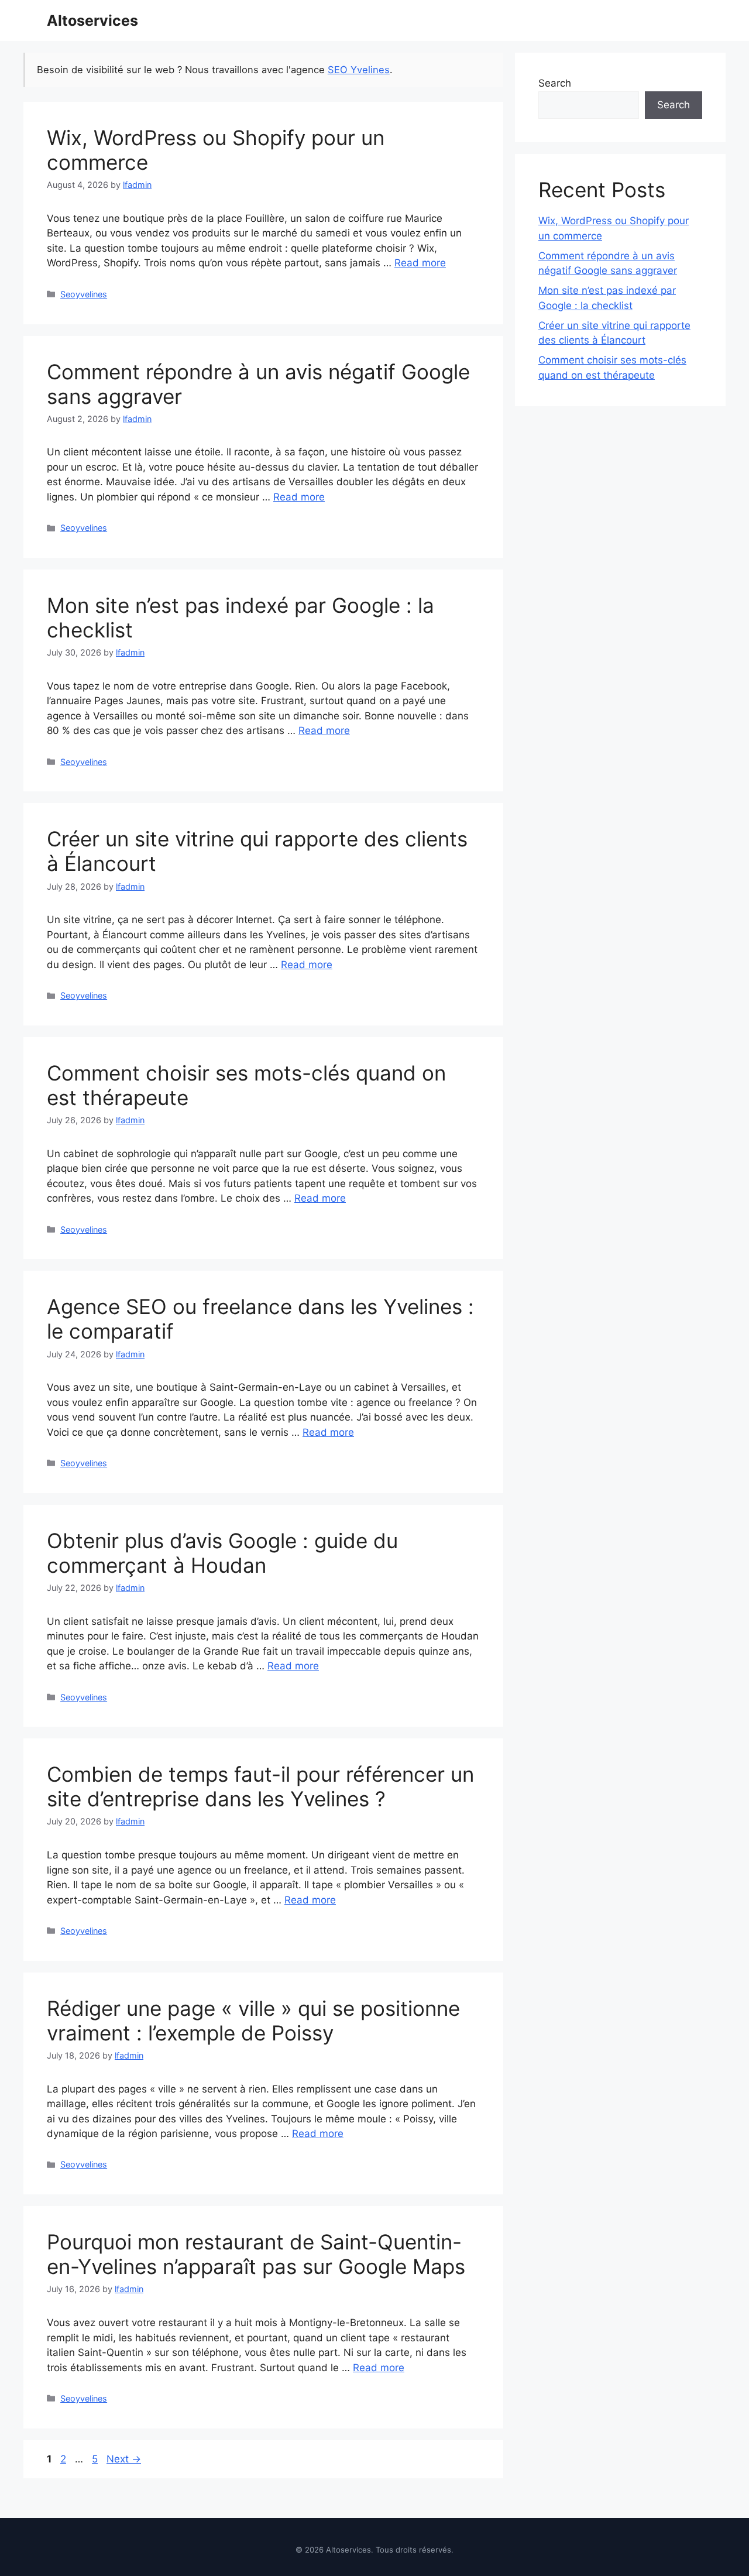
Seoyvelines (84, 294)
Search (555, 83)
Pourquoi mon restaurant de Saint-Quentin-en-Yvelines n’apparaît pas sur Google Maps (256, 2254)
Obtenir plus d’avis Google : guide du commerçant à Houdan (222, 1553)
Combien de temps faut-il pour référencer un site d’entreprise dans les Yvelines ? (260, 1786)
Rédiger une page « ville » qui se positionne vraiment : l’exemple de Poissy (253, 2021)
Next (124, 2459)
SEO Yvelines (359, 70)
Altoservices (92, 20)
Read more (420, 263)
